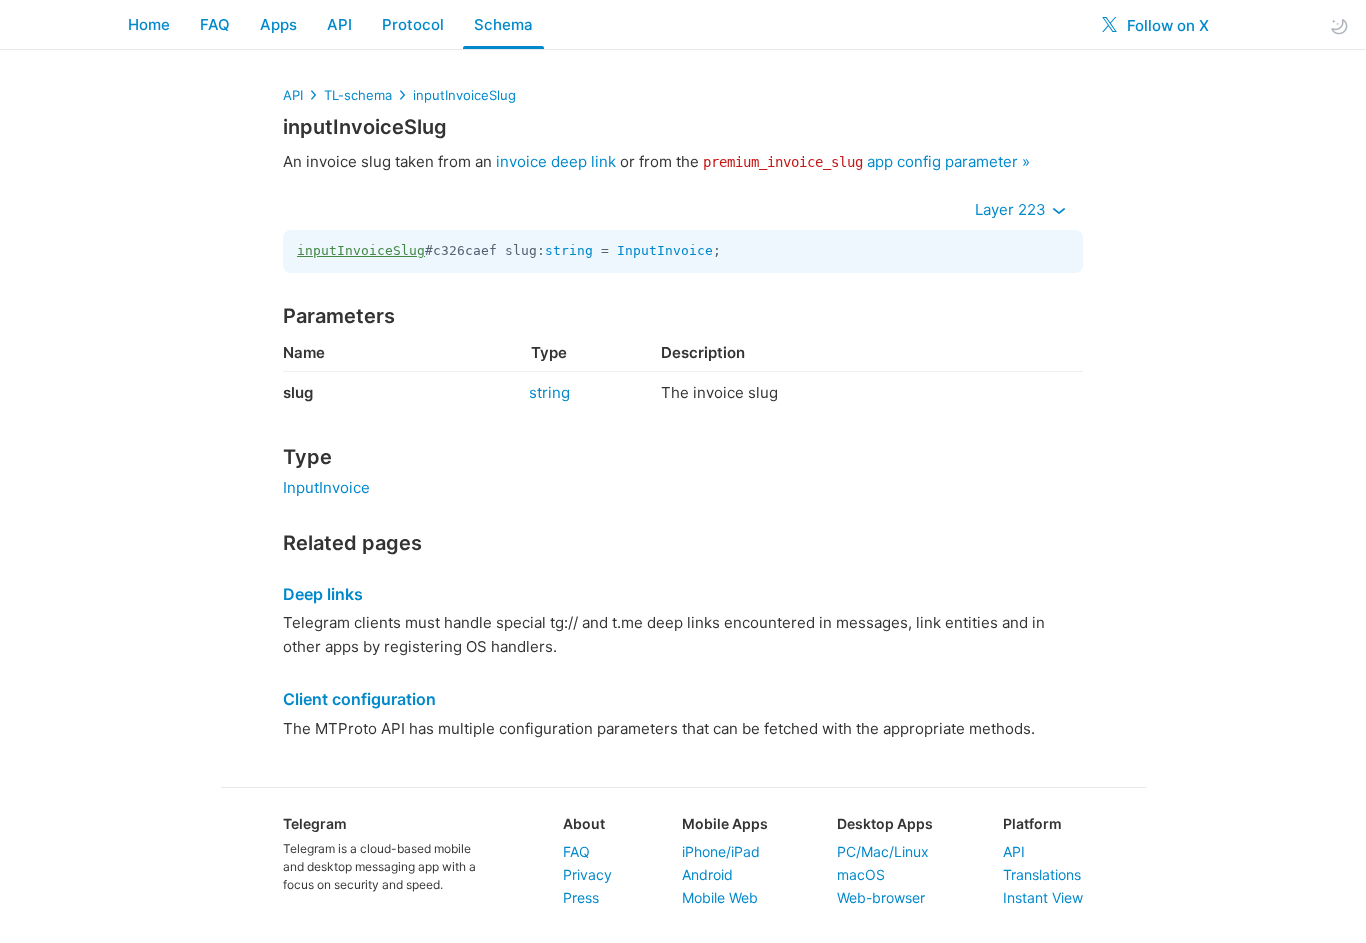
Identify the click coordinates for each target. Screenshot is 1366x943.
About (584, 823)
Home (149, 24)
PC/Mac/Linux (883, 851)
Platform (1032, 823)
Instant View (1043, 897)
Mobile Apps (725, 823)
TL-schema (358, 95)
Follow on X (1166, 25)
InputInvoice (665, 250)
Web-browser (881, 897)
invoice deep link (556, 161)
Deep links (323, 594)
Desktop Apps (885, 823)
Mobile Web (720, 897)
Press (581, 897)
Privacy (587, 874)
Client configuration (359, 699)
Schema (503, 24)
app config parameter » (866, 161)
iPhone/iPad (721, 851)
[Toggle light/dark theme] (1339, 25)
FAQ (215, 24)
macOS (861, 874)
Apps (278, 24)
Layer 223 (1012, 209)
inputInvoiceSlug (464, 95)
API (339, 24)
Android (707, 874)
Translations (1042, 874)
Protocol (413, 24)
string (569, 250)
